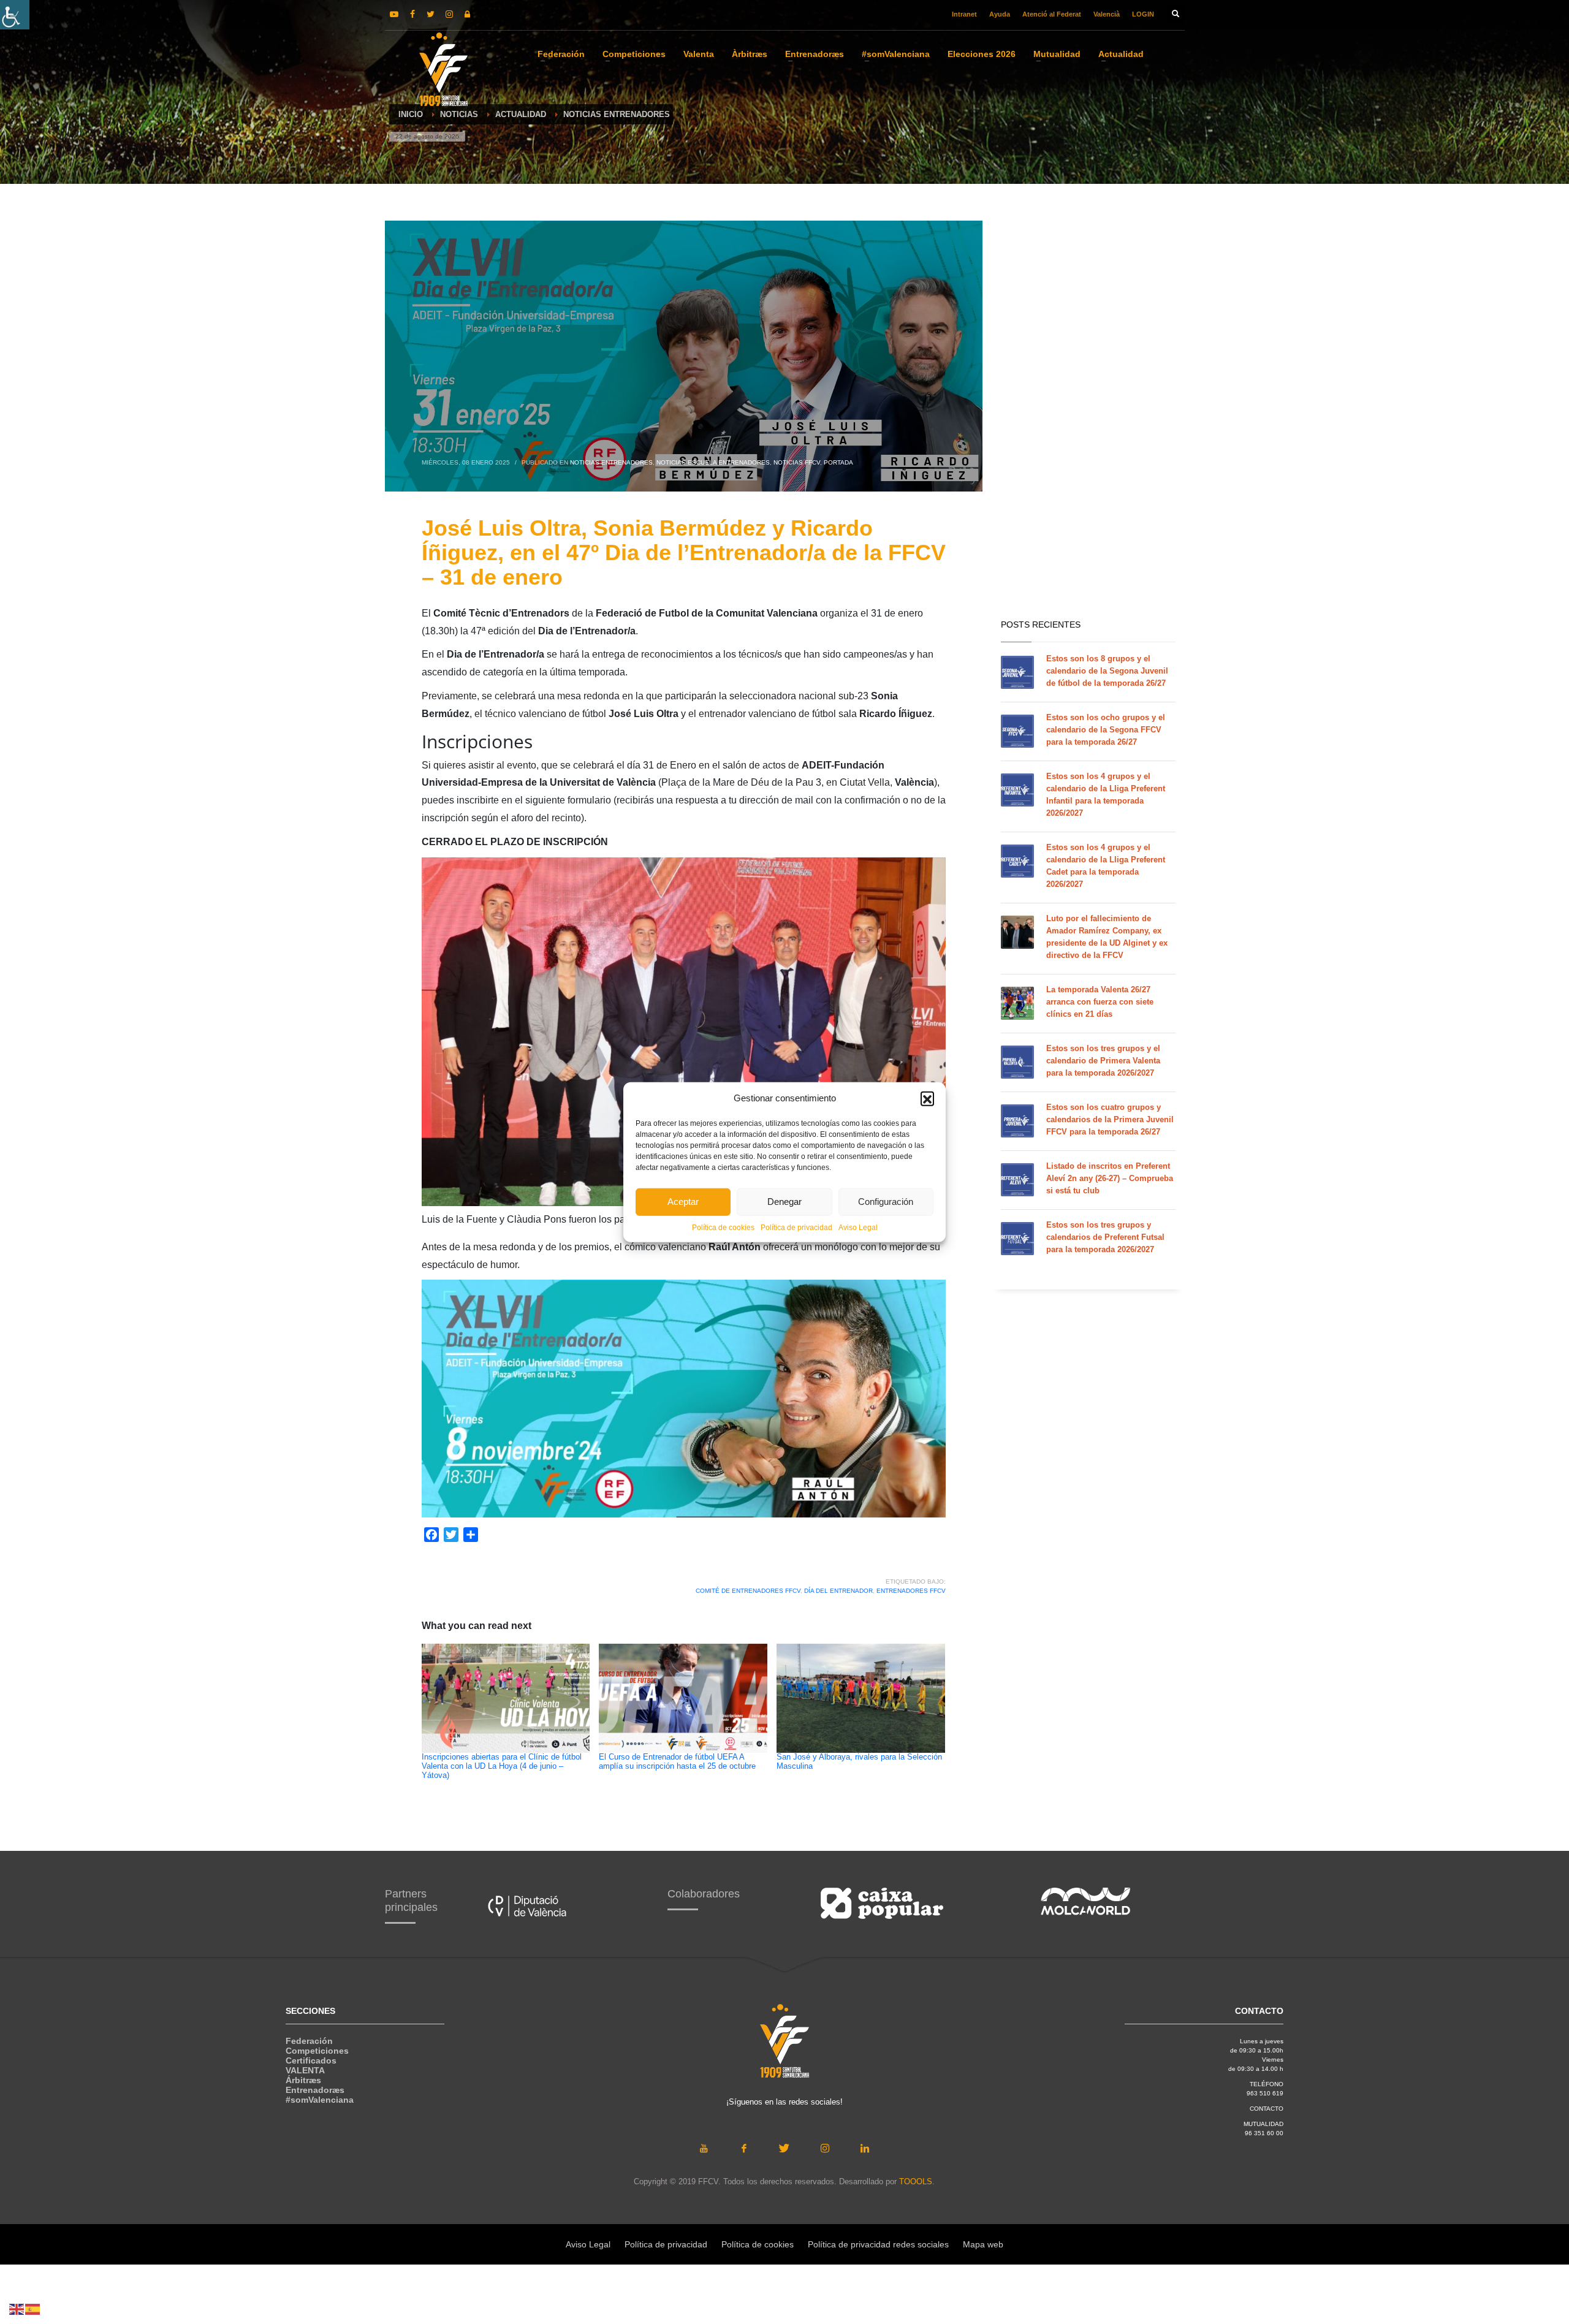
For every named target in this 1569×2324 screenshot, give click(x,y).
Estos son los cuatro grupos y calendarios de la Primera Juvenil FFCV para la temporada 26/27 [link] (1110, 1119)
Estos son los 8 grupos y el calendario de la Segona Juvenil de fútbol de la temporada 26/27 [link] (1107, 671)
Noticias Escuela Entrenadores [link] (713, 462)
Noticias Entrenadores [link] (611, 462)
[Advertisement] (1088, 417)
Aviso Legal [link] (858, 1227)
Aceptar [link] (683, 1202)
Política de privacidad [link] (796, 1227)
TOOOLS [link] (916, 2182)
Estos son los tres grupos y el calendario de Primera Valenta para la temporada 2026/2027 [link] (1103, 1061)
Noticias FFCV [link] (797, 462)
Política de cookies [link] (723, 1227)
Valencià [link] (1107, 14)
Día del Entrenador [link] (838, 1591)
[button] (927, 1098)
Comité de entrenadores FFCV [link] (748, 1591)
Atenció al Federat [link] (1052, 14)
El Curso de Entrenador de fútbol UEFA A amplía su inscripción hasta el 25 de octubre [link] (677, 1762)
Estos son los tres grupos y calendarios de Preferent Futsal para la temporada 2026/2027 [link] (1105, 1237)
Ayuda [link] (1000, 14)
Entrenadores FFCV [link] (911, 1591)
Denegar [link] (784, 1202)
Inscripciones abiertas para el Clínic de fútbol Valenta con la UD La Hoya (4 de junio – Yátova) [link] (502, 1766)
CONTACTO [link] (1267, 2109)
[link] (15, 15)
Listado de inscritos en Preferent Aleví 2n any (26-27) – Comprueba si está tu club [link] (1110, 1178)
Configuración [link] (886, 1202)
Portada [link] (838, 462)
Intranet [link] (964, 14)
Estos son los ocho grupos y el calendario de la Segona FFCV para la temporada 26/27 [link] (1106, 730)
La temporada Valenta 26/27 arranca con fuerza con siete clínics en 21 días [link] (1100, 1002)
